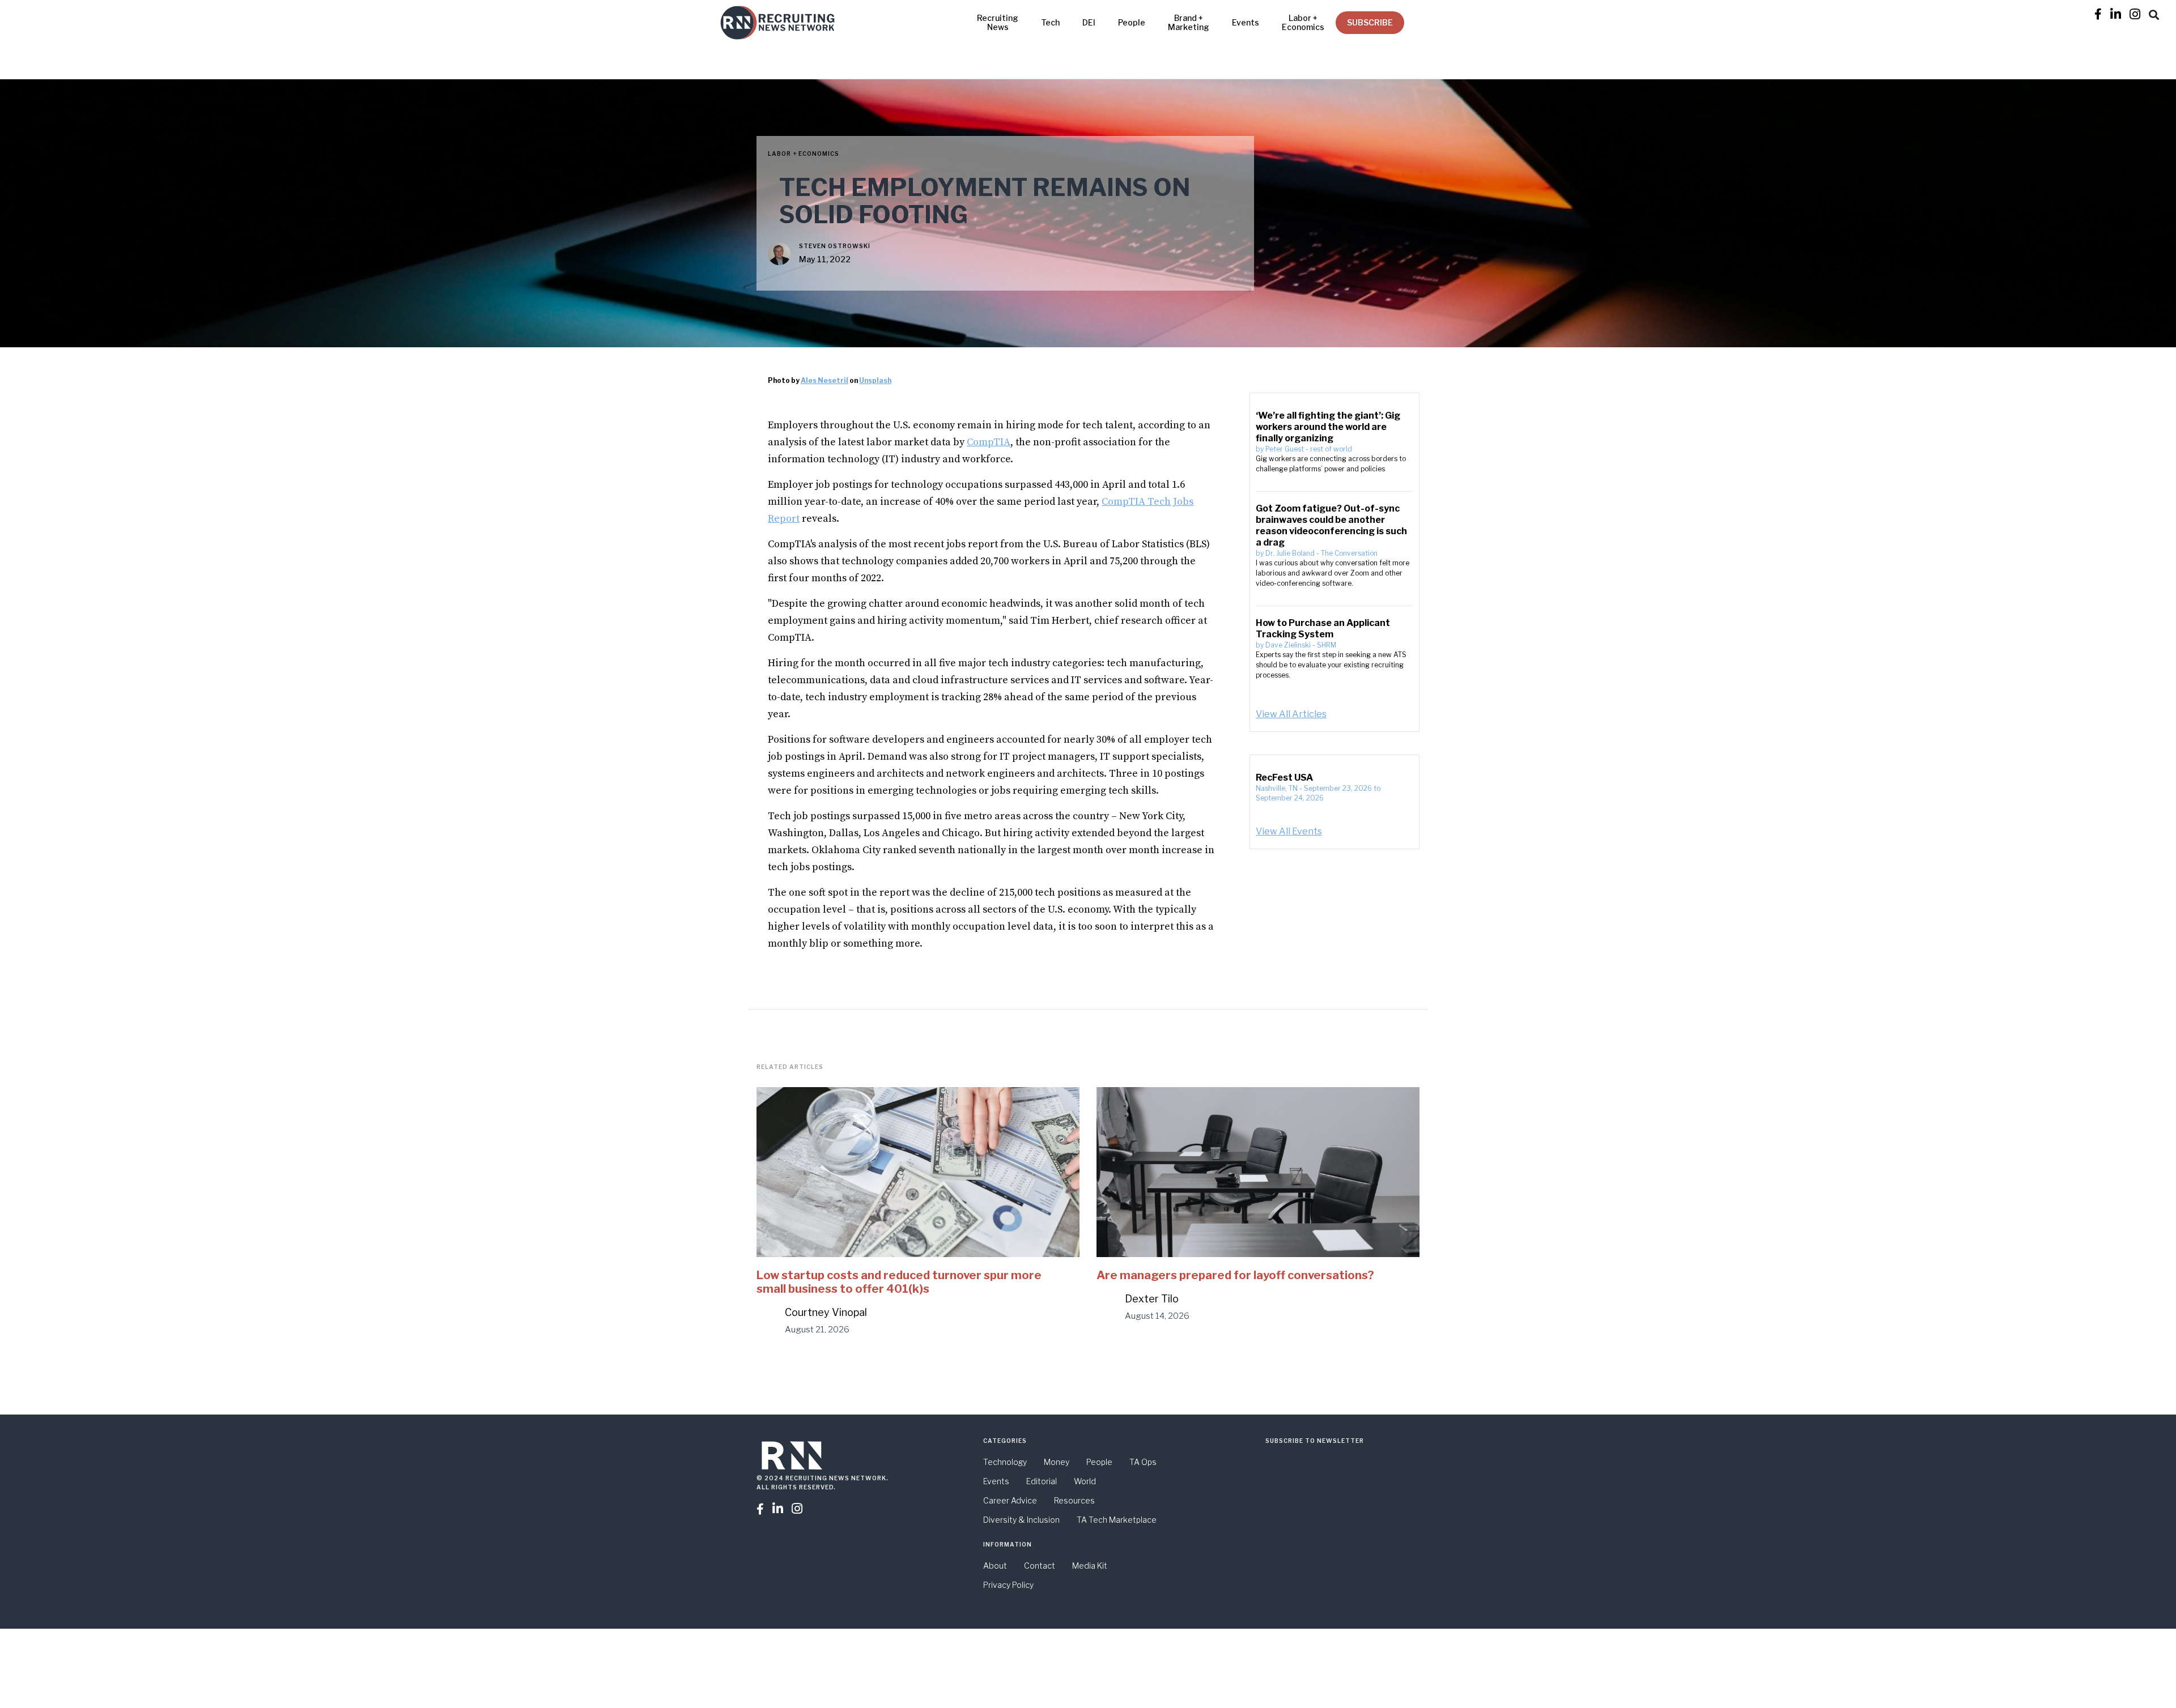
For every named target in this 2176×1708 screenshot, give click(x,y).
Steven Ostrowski (835, 246)
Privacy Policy (1008, 1585)
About (995, 1566)
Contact (1040, 1566)
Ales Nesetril (824, 380)
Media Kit (1090, 1566)
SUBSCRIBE (1370, 22)
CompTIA (989, 442)
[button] (2154, 13)
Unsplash (875, 380)
